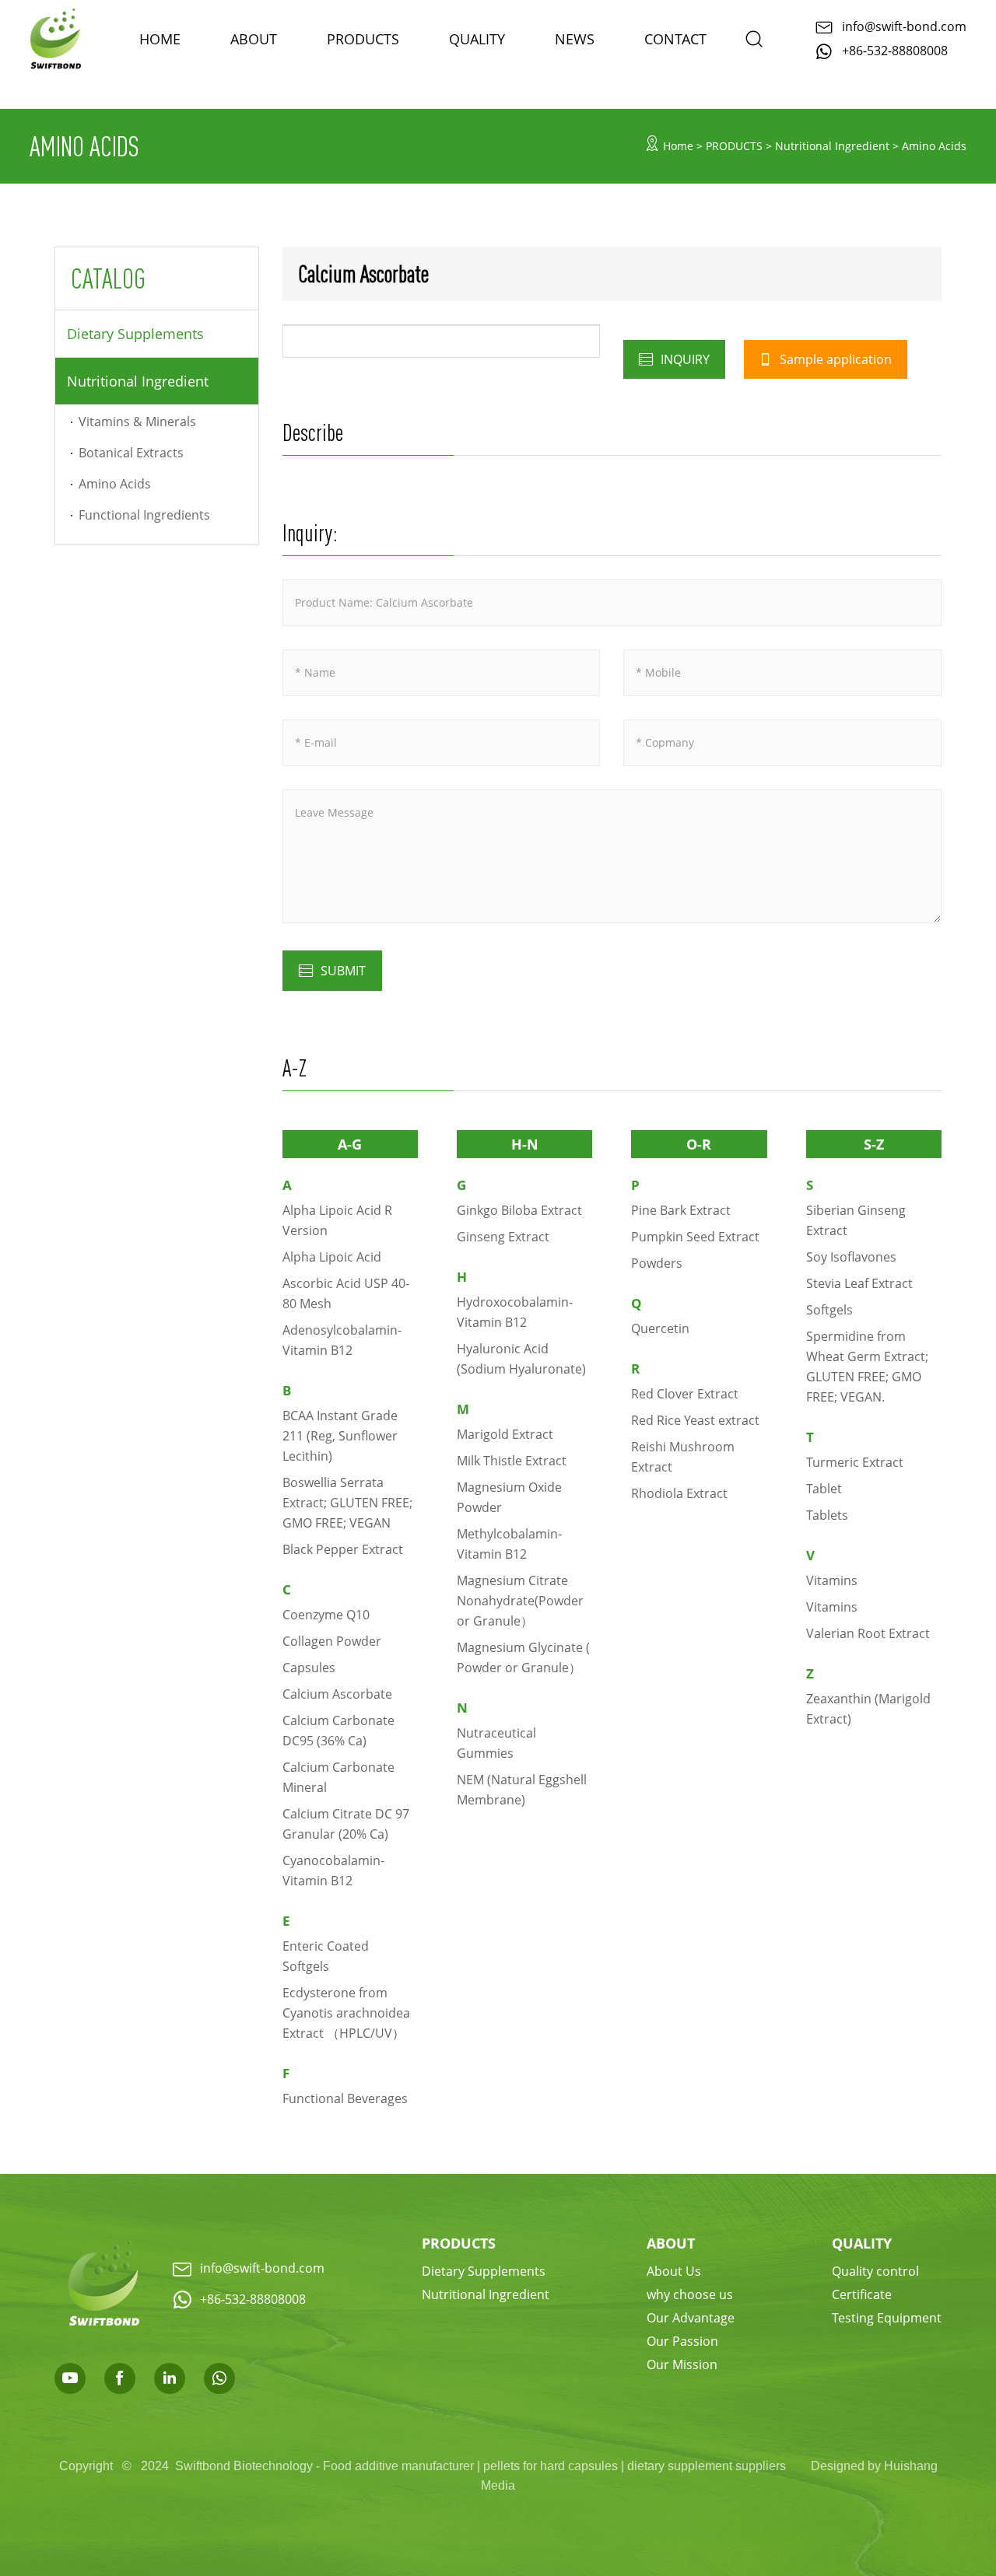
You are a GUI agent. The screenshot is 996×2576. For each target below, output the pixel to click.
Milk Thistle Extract (512, 1460)
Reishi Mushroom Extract (683, 1456)
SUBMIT (343, 970)
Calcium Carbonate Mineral (338, 1777)
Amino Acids (115, 483)
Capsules (309, 1667)
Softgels (829, 1309)
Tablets (827, 1515)
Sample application (834, 359)
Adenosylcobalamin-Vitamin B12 (342, 1340)
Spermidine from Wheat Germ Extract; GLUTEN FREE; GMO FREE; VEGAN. (867, 1366)
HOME (160, 39)
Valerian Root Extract (868, 1633)
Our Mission (682, 2364)
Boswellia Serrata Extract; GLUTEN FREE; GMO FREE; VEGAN (347, 1502)
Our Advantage (691, 2317)
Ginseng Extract (503, 1236)
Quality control (875, 2271)
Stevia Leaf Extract (859, 1283)
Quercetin (660, 1328)
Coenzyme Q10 (326, 1614)
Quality (477, 39)
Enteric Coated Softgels (326, 1956)
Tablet (824, 1488)
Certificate (862, 2294)
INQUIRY (684, 359)
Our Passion (682, 2341)
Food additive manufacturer (398, 2466)
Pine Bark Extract (681, 1210)
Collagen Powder (332, 1641)
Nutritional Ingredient (138, 381)
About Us (674, 2271)
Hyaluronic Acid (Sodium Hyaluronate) (521, 1358)
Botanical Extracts (131, 452)
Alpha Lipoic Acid (332, 1256)
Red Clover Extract (685, 1393)
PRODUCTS (363, 39)
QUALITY (862, 2243)
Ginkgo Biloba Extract (519, 1210)
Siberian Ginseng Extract (856, 1220)
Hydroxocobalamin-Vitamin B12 (515, 1312)
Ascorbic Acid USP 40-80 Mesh (346, 1293)
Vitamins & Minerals (137, 421)
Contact (675, 39)
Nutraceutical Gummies (496, 1743)
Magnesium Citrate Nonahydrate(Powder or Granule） (520, 1600)
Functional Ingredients (144, 514)
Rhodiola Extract (679, 1493)
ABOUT (254, 39)
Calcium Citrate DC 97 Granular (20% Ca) (346, 1823)
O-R (699, 1144)
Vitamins (832, 1580)
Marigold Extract (505, 1434)
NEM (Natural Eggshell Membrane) (522, 1789)
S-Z (874, 1144)
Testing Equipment (887, 2317)
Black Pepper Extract (343, 1549)
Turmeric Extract (855, 1462)
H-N (525, 1144)
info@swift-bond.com (904, 26)
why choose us (690, 2294)
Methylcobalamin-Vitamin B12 (509, 1543)
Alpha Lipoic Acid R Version (337, 1220)
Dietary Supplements (135, 334)
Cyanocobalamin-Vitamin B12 (333, 1870)
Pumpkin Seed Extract (695, 1236)
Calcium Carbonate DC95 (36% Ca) (338, 1730)
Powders (657, 1263)
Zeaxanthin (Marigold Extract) (868, 1708)
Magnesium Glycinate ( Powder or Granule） (523, 1657)
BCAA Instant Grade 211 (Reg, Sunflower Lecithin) (340, 1435)
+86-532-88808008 (895, 50)
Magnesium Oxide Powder (509, 1497)
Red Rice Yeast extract (695, 1420)
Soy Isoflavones (851, 1256)
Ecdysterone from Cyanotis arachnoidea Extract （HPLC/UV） (346, 2012)
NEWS (575, 39)
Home (678, 146)
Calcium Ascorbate (337, 1694)
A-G (350, 1144)
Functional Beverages (345, 2098)
